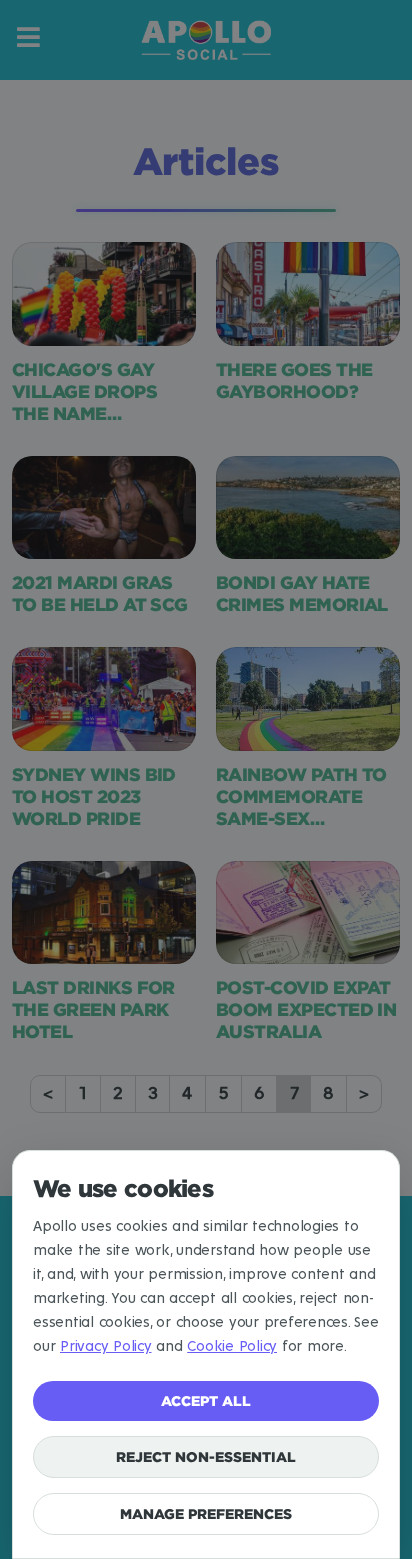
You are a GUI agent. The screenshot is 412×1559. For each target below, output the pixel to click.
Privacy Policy (106, 1346)
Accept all (206, 1400)
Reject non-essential (206, 1456)
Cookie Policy (232, 1346)
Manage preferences (206, 1513)
